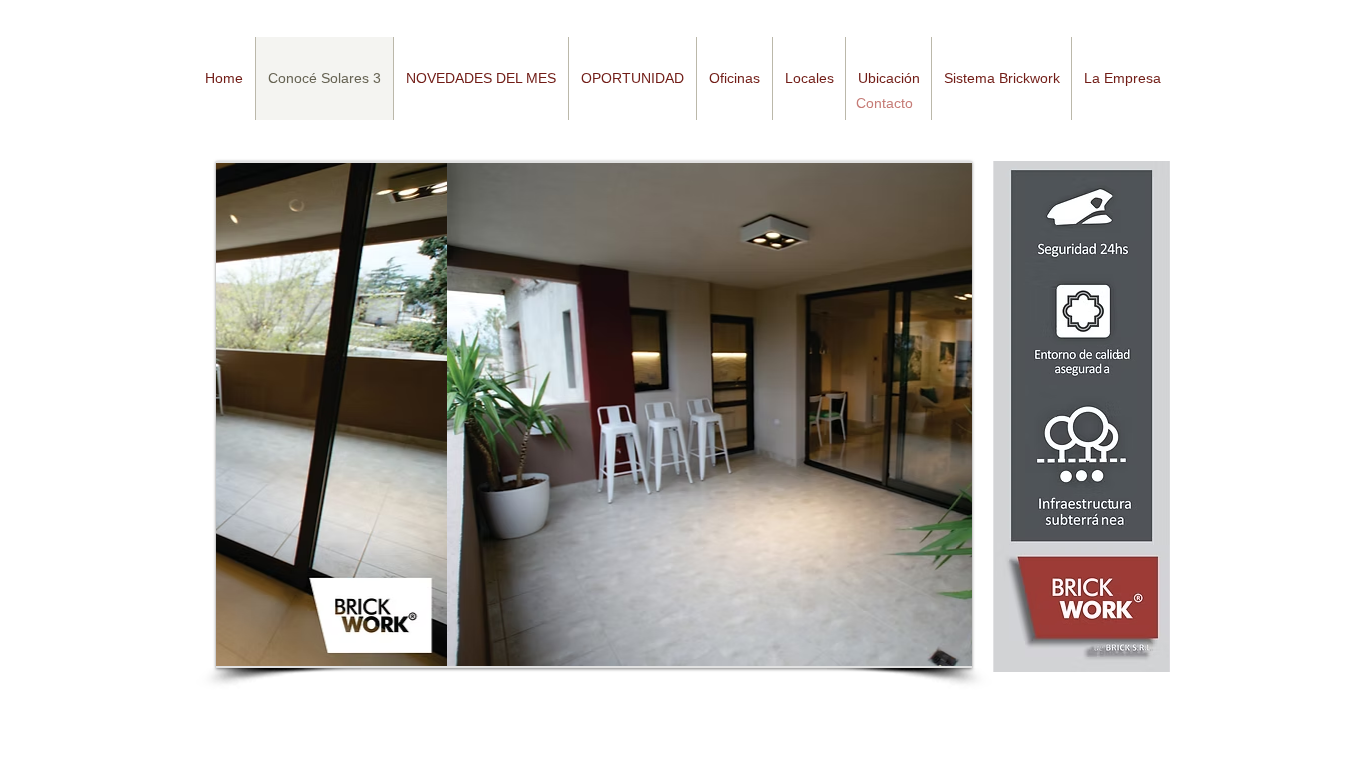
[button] (480, 78)
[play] (923, 650)
